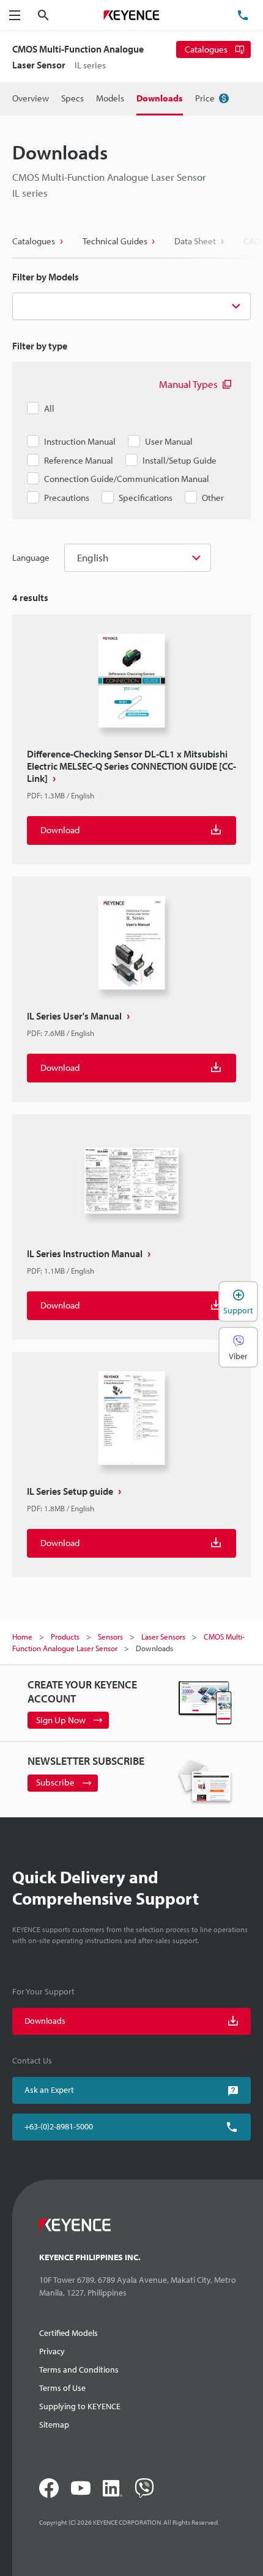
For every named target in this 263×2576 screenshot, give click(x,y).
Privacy (52, 2351)
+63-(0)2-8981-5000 (59, 2126)
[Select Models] (131, 307)
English (93, 557)
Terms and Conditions (79, 2370)
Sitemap (54, 2425)
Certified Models (69, 2333)
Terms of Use (62, 2388)
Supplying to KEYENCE (80, 2406)
